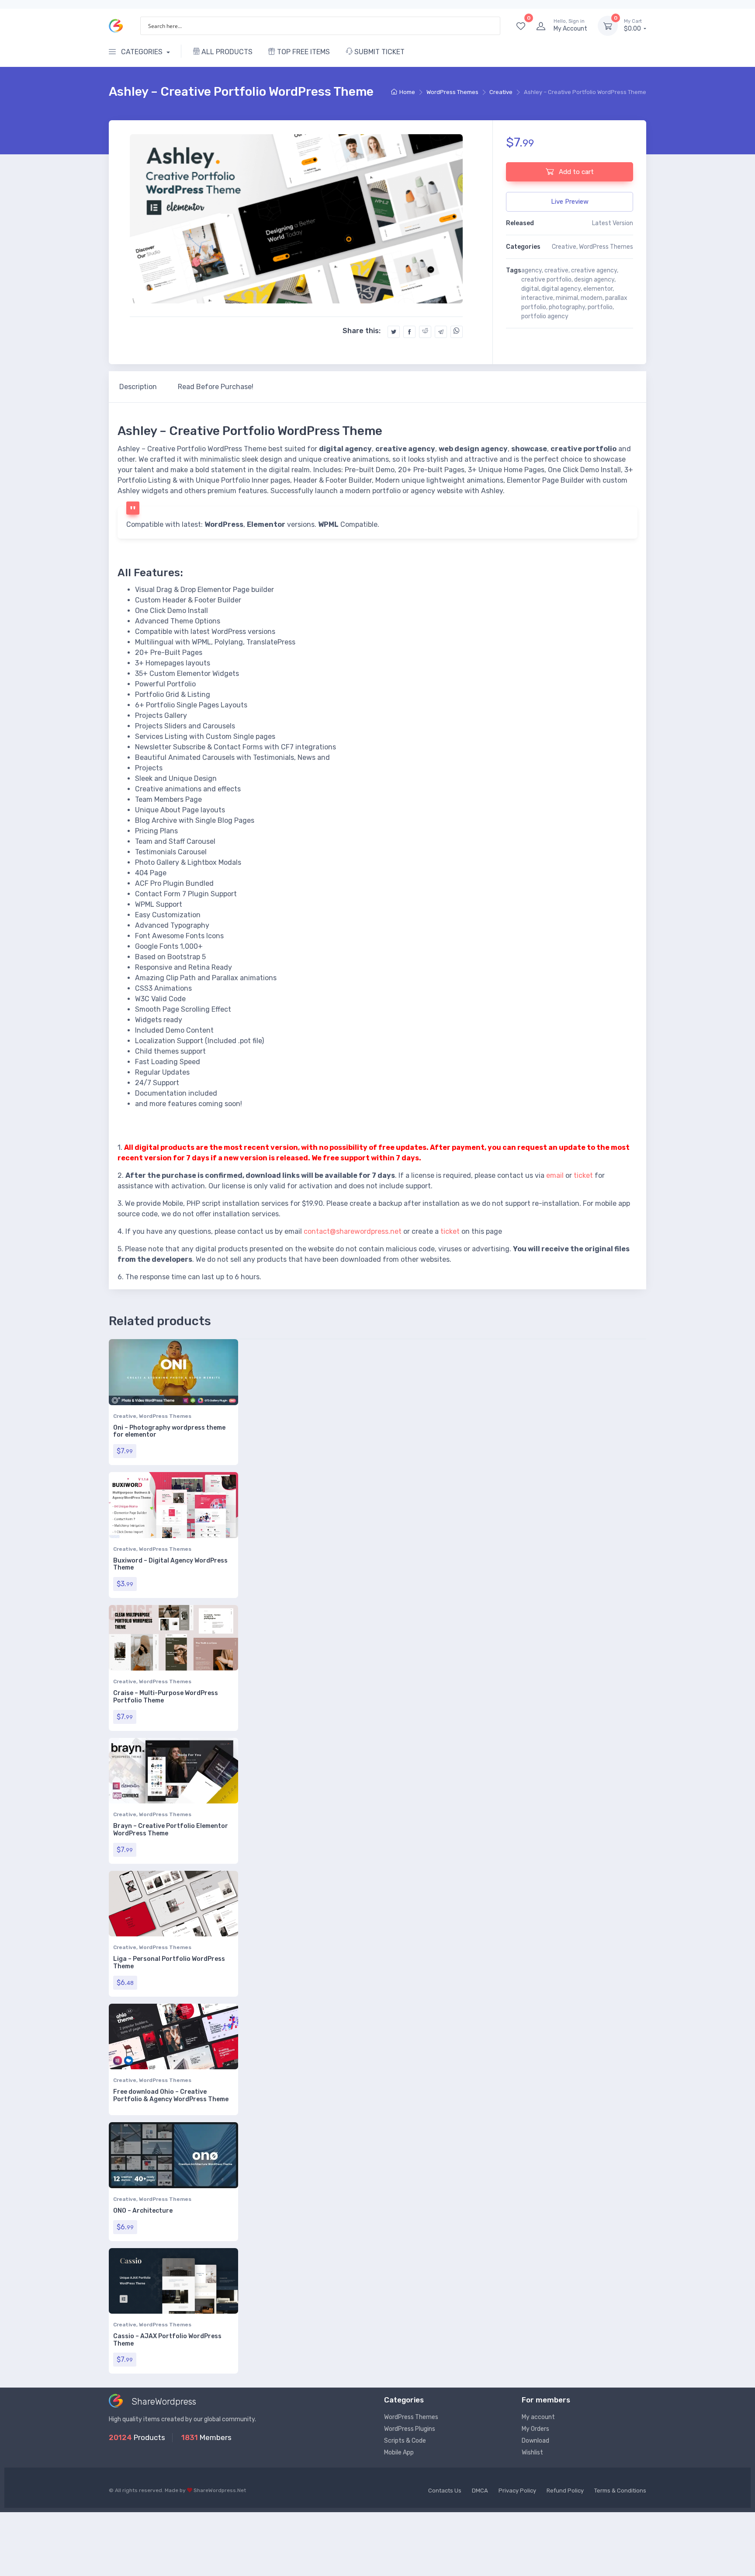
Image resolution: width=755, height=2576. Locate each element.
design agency (594, 280)
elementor (598, 289)
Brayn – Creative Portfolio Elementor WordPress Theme (171, 1830)
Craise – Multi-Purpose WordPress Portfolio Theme (166, 1697)
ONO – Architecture (143, 2211)
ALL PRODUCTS (226, 52)
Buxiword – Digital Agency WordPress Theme (170, 1564)
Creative (501, 92)
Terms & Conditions (620, 2491)
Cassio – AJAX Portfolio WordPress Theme (167, 2340)
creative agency (594, 270)
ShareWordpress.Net (220, 2490)
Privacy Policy (517, 2491)
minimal (567, 298)
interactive (537, 298)
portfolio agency (545, 316)
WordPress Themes (452, 92)
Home (407, 92)
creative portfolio (546, 280)
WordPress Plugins (410, 2429)
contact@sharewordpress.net (353, 1231)
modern (592, 298)
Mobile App (399, 2452)
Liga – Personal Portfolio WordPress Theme (169, 1963)
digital (530, 289)
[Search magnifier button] (491, 26)
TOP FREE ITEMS (303, 52)
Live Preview (570, 202)
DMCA (480, 2491)
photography (567, 307)
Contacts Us (445, 2491)
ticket (583, 1175)
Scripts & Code (405, 2441)
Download (535, 2441)
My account (538, 2417)
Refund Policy (565, 2491)
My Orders (535, 2429)
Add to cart (575, 172)
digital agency (561, 289)
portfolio (600, 307)
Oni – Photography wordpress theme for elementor (169, 1431)
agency (532, 270)
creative (556, 270)
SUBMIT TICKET (379, 52)
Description (138, 387)
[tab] (138, 387)
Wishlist (532, 2452)
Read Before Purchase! (216, 387)
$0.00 (633, 26)
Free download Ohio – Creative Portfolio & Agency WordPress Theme (171, 2096)
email (555, 1175)
